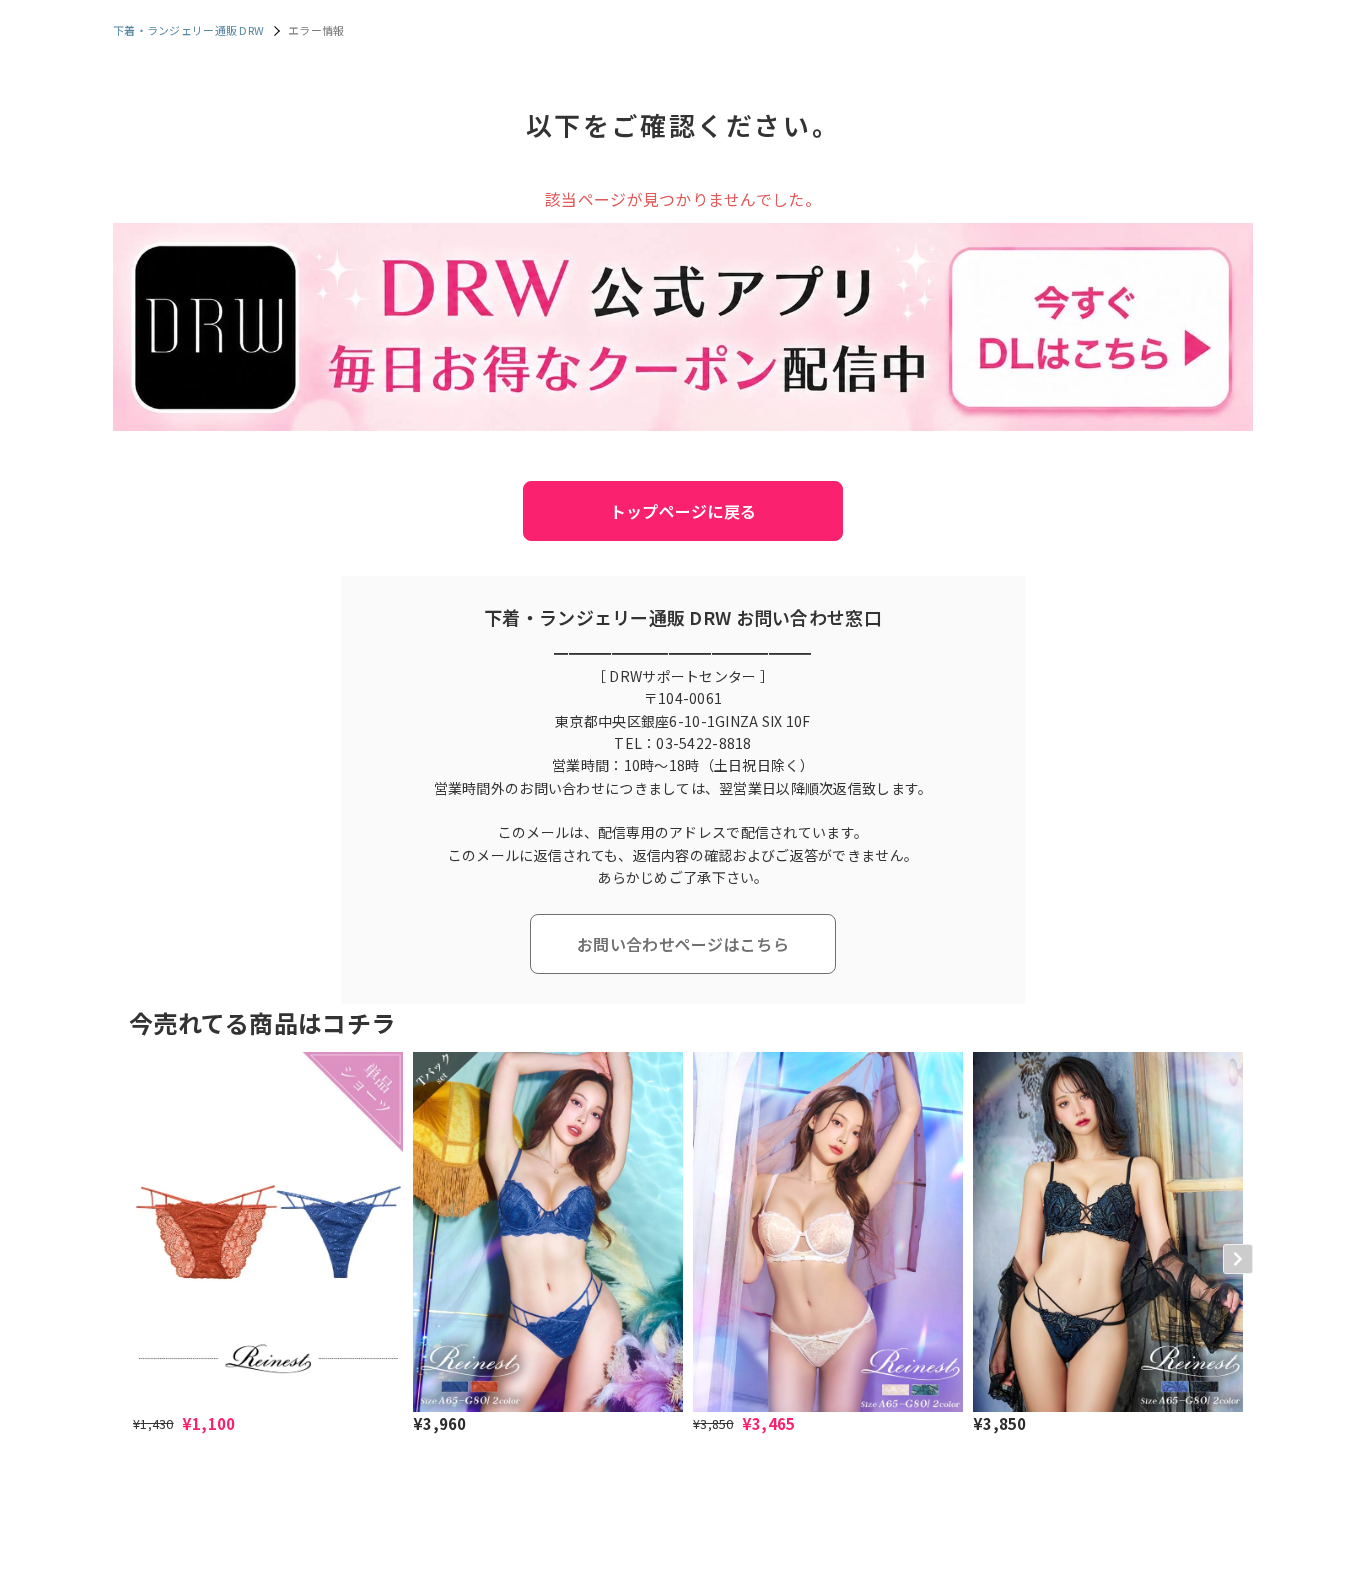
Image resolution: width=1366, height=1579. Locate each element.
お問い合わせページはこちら (683, 944)
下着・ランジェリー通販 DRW (188, 30)
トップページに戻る (683, 511)
